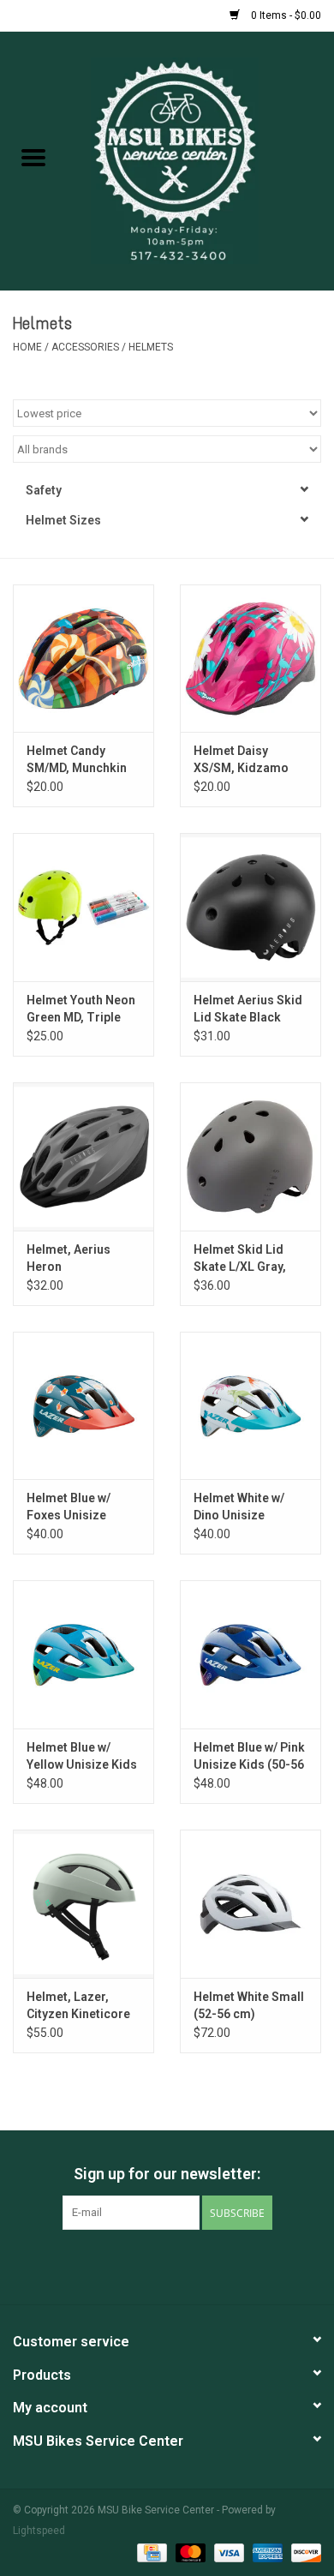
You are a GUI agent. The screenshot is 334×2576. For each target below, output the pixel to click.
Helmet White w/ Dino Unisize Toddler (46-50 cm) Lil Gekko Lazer (249, 1507)
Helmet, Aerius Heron (69, 1258)
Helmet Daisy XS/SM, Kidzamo (241, 759)
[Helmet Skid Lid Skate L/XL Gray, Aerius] (250, 1156)
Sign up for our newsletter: (167, 2174)
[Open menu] (33, 157)
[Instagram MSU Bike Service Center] (212, 2265)
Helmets (151, 347)
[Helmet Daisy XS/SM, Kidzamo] (250, 659)
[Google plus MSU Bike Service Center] (152, 2265)
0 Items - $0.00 (285, 15)
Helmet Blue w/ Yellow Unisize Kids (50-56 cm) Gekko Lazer (82, 1757)
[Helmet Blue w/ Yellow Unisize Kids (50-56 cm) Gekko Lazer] (83, 1654)
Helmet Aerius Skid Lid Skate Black (248, 1009)
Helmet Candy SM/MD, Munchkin (77, 759)
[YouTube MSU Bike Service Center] (182, 2265)
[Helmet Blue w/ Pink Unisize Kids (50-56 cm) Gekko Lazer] (250, 1654)
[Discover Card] (303, 2552)
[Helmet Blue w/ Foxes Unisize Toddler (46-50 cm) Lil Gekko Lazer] (83, 1406)
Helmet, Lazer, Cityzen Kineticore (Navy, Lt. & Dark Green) (78, 2006)
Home (27, 347)
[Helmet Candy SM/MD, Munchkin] (83, 659)
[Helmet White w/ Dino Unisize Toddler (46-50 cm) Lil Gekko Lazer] (250, 1406)
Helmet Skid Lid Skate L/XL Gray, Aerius (240, 1259)
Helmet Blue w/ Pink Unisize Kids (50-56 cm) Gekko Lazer (249, 1757)
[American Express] (266, 2552)
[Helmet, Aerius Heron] (83, 1156)
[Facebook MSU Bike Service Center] (122, 2265)
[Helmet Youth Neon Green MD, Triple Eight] (83, 907)
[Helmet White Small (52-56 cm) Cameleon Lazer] (250, 1904)
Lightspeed (39, 2531)
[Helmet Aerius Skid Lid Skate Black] (250, 907)
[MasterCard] (189, 2552)
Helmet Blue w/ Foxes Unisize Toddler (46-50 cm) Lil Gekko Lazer (82, 1507)
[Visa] (227, 2552)
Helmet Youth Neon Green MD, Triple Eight (81, 1009)
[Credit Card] (150, 2552)
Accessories (86, 347)
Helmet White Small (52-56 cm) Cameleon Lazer (249, 2006)
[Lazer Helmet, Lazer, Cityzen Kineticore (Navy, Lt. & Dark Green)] (83, 1904)
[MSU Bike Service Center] (200, 159)
